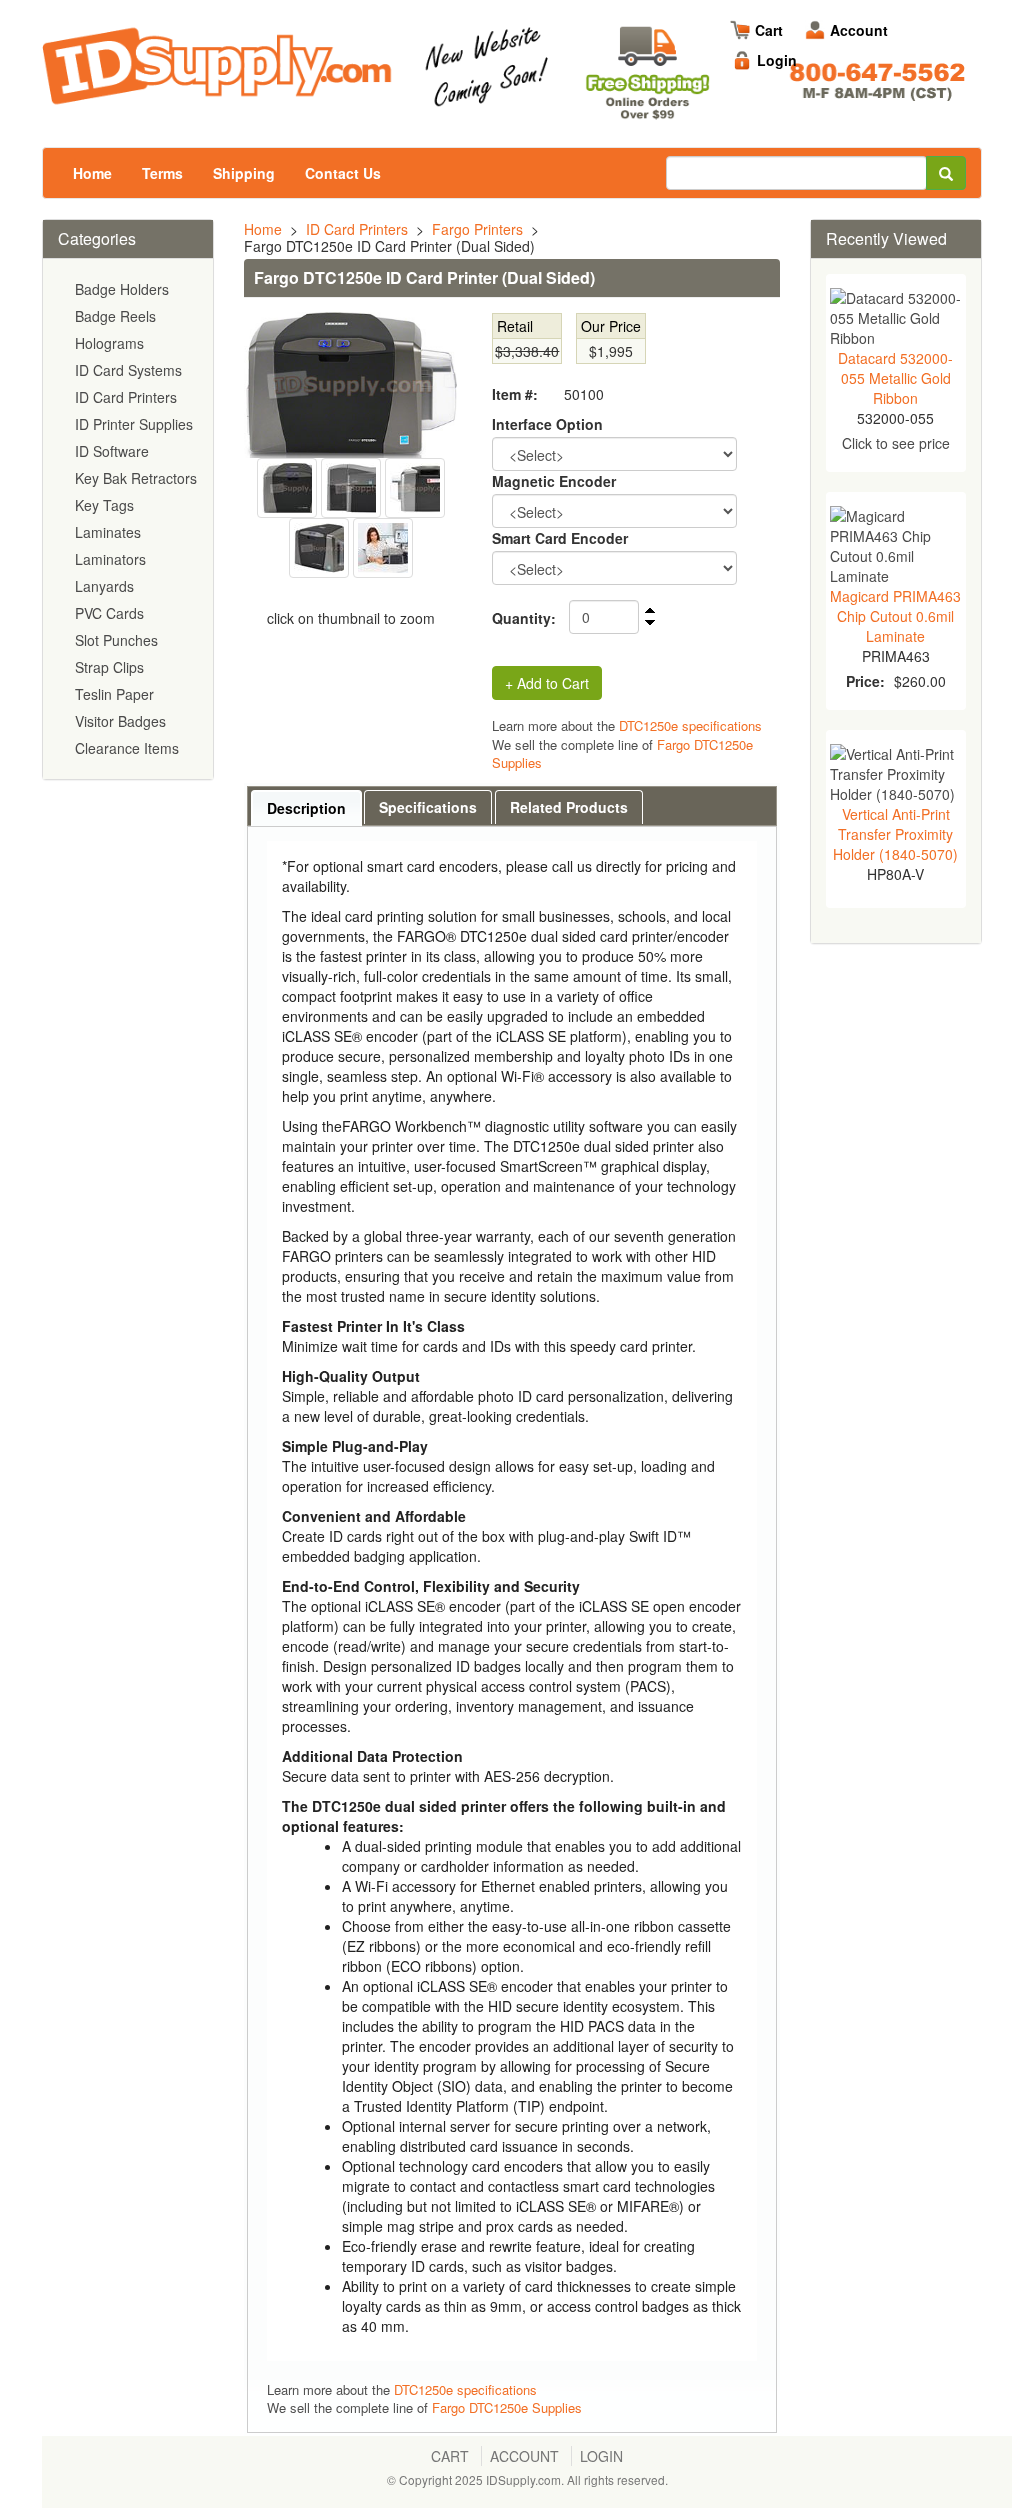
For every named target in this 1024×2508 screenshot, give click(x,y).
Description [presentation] (306, 808)
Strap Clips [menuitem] (109, 667)
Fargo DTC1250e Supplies (505, 2407)
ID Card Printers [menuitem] (126, 397)
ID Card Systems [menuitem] (128, 370)
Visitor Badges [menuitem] (120, 721)
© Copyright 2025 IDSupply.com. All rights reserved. (527, 2479)
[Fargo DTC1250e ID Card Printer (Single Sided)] (351, 486)
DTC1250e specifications (690, 725)
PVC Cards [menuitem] (109, 613)
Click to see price (896, 443)
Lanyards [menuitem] (104, 586)
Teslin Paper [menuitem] (114, 694)
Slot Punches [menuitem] (116, 640)
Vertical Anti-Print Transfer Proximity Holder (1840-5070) (895, 834)
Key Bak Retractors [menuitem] (135, 478)
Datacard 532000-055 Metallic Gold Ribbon (895, 378)
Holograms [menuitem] (109, 343)
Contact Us (343, 173)
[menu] (128, 519)
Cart (769, 30)
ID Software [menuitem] (112, 451)
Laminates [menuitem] (108, 532)
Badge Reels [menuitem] (115, 316)
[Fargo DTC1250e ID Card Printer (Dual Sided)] (350, 385)
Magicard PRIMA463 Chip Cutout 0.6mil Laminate (895, 616)
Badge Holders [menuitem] (122, 289)
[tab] (306, 807)
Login (777, 60)
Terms (162, 173)
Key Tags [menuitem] (104, 505)
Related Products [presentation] (569, 807)
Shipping (244, 173)
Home (92, 173)
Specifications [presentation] (428, 807)
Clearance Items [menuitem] (127, 748)
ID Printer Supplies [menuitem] (134, 424)
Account (859, 30)
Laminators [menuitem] (110, 559)
